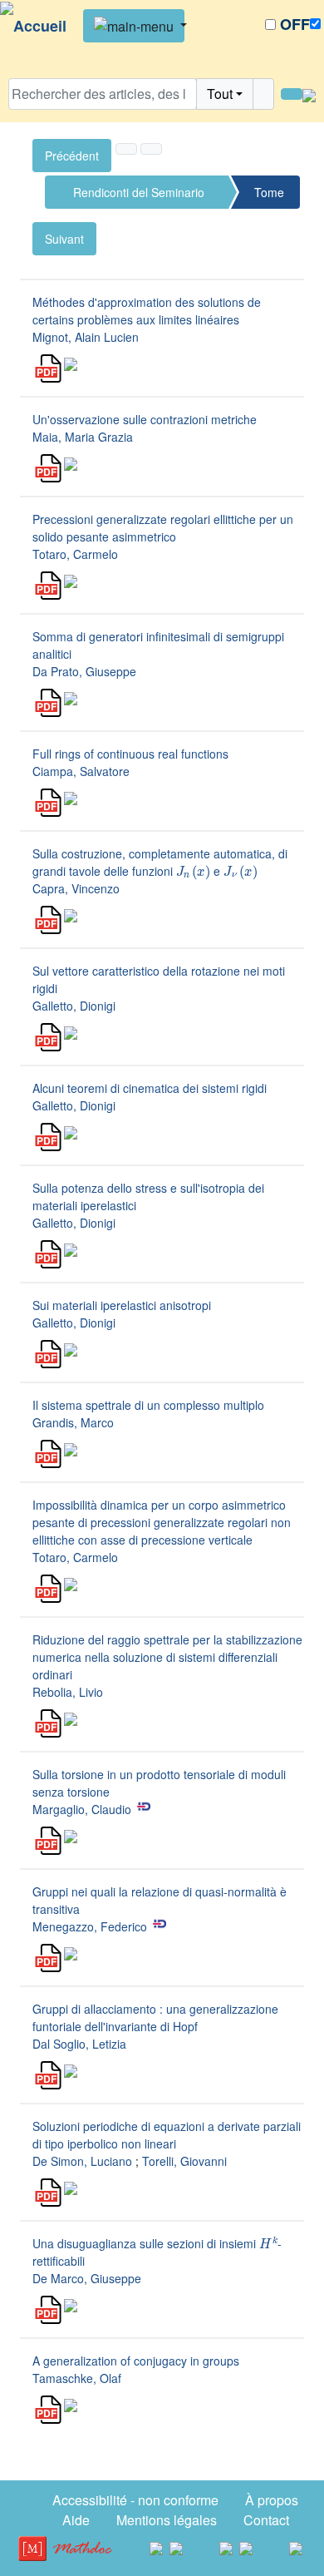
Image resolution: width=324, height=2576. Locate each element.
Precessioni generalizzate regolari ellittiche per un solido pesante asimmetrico (163, 528)
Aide (76, 2520)
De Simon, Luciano (82, 2161)
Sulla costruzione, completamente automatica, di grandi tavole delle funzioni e (160, 862)
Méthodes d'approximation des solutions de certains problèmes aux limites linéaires (147, 311)
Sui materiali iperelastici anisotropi (122, 1305)
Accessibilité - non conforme (135, 2500)
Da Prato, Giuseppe (84, 671)
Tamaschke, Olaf (77, 2378)
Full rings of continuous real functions (130, 754)
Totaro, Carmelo (75, 554)
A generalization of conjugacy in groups (136, 2361)
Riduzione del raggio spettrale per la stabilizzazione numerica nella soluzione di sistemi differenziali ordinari (167, 1657)
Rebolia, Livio (68, 1692)
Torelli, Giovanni (184, 2161)
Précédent (72, 156)
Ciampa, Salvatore (81, 771)
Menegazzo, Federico (90, 1926)
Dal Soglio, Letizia (79, 2044)
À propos (272, 2500)
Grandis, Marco (73, 1422)
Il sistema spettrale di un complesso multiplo (148, 1405)
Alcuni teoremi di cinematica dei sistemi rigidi (150, 1088)
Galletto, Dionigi (74, 1006)
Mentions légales (167, 2520)
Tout (220, 94)
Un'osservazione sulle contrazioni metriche (145, 419)
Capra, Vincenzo (76, 888)
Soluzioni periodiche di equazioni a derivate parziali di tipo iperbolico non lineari (167, 2135)
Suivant (64, 239)
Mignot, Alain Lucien (86, 337)
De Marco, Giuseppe (87, 2278)
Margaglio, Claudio (82, 1809)
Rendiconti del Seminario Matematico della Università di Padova (139, 196)
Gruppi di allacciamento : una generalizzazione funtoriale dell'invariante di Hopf (155, 2017)
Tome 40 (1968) (269, 196)
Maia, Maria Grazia (83, 437)
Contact (266, 2520)
